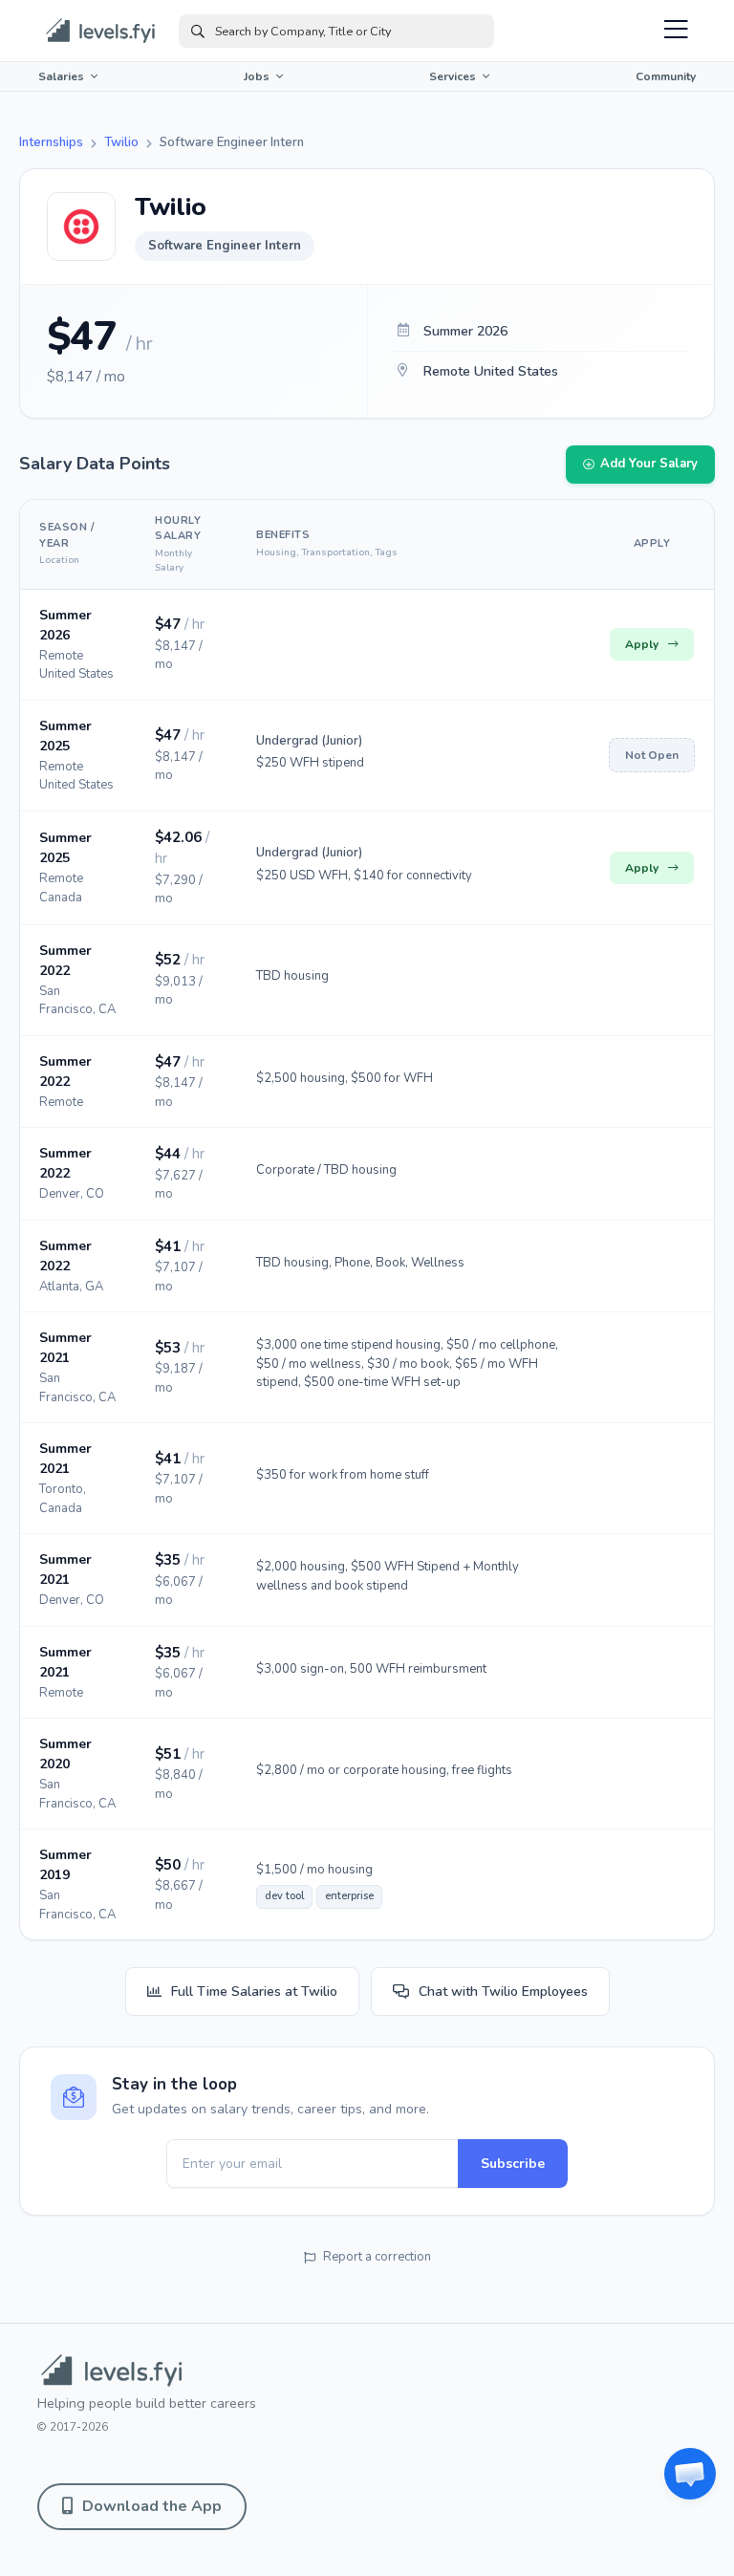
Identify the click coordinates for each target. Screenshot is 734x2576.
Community (666, 76)
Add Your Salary (649, 464)
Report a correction (377, 2257)
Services (453, 76)
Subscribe (513, 2164)
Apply (642, 644)
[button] (690, 2474)
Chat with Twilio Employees (503, 1992)
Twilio (121, 142)
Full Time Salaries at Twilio (254, 1992)
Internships (51, 142)
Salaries (61, 76)
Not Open (652, 755)
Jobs (257, 76)
